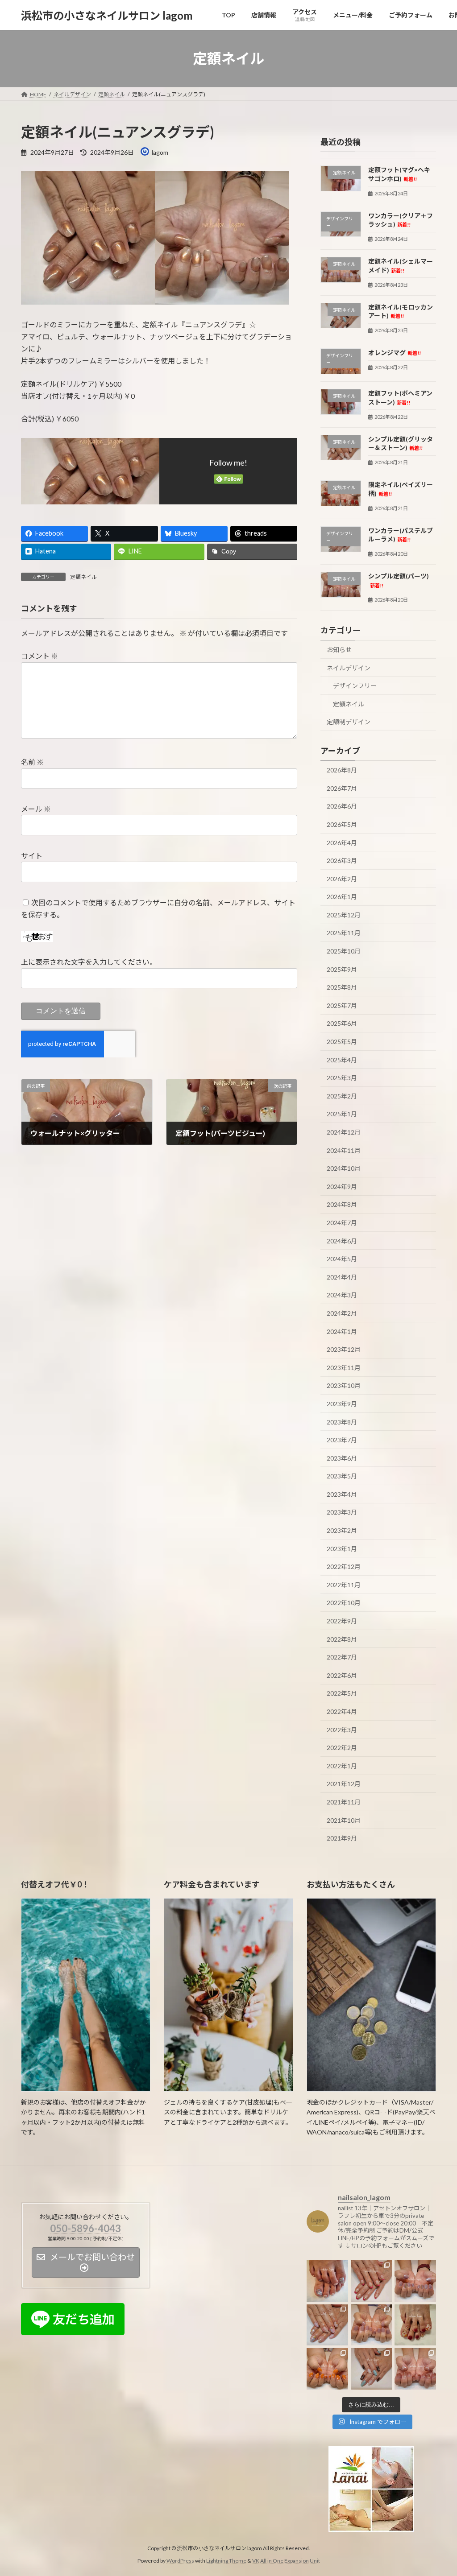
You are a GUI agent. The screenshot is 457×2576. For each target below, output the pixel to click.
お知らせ (339, 650)
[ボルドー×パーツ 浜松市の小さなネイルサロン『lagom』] (415, 2325)
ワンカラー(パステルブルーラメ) (401, 535)
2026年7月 (342, 788)
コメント (39, 656)
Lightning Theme (226, 2561)
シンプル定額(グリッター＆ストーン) (401, 444)
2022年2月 (342, 1748)
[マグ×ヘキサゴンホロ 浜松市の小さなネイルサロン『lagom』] (327, 2281)
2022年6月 (342, 1675)
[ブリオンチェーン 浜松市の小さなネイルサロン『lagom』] (415, 2281)
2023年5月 (342, 1476)
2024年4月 (342, 1277)
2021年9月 (342, 1838)
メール (36, 809)
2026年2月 (342, 879)
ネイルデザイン (349, 668)
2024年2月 (342, 1313)
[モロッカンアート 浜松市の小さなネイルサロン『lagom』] (372, 2369)
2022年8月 (342, 1639)
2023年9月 (342, 1404)
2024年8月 (342, 1205)
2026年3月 (342, 861)
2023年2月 (342, 1530)
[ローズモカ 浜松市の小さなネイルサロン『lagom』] (372, 2325)
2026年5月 (342, 824)
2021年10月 (344, 1820)
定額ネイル (83, 577)
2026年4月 (342, 843)
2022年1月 (342, 1766)
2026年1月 (342, 897)
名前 (32, 762)
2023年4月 (342, 1494)
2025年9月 (342, 969)
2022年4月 (342, 1711)
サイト (32, 856)
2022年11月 (344, 1585)
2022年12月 (344, 1567)
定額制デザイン (349, 722)
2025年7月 (342, 1005)
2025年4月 (342, 1060)
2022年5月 (342, 1694)
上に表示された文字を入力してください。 (89, 962)
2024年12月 (344, 1132)
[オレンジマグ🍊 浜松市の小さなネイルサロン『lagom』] (327, 2369)
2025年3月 (342, 1078)
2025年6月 (342, 1024)
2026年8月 (342, 770)
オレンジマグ (395, 353)
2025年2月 (342, 1096)
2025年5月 (342, 1042)
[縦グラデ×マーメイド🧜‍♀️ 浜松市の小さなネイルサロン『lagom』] (327, 2325)
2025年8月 (342, 987)
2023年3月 (342, 1513)
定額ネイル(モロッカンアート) (401, 312)
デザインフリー (355, 686)
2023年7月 (342, 1440)
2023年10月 (344, 1386)
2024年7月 (342, 1223)
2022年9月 (342, 1621)
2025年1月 (342, 1114)
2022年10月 (344, 1603)
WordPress (180, 2561)
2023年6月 (342, 1458)
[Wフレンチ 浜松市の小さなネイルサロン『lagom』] (372, 2281)
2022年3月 (342, 1730)
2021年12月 (344, 1784)
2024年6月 (342, 1241)
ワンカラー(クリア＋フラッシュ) (401, 220)
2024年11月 (344, 1150)
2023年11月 (344, 1368)
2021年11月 (344, 1802)
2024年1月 (342, 1331)
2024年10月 (344, 1168)
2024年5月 (342, 1259)
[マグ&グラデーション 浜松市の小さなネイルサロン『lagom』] (415, 2369)
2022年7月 (342, 1657)
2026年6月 (342, 807)
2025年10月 (344, 951)
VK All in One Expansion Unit (286, 2561)
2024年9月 (342, 1187)
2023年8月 (342, 1422)
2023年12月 (344, 1349)
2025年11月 (344, 933)
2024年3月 (342, 1295)
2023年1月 (342, 1549)
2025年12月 (344, 915)
